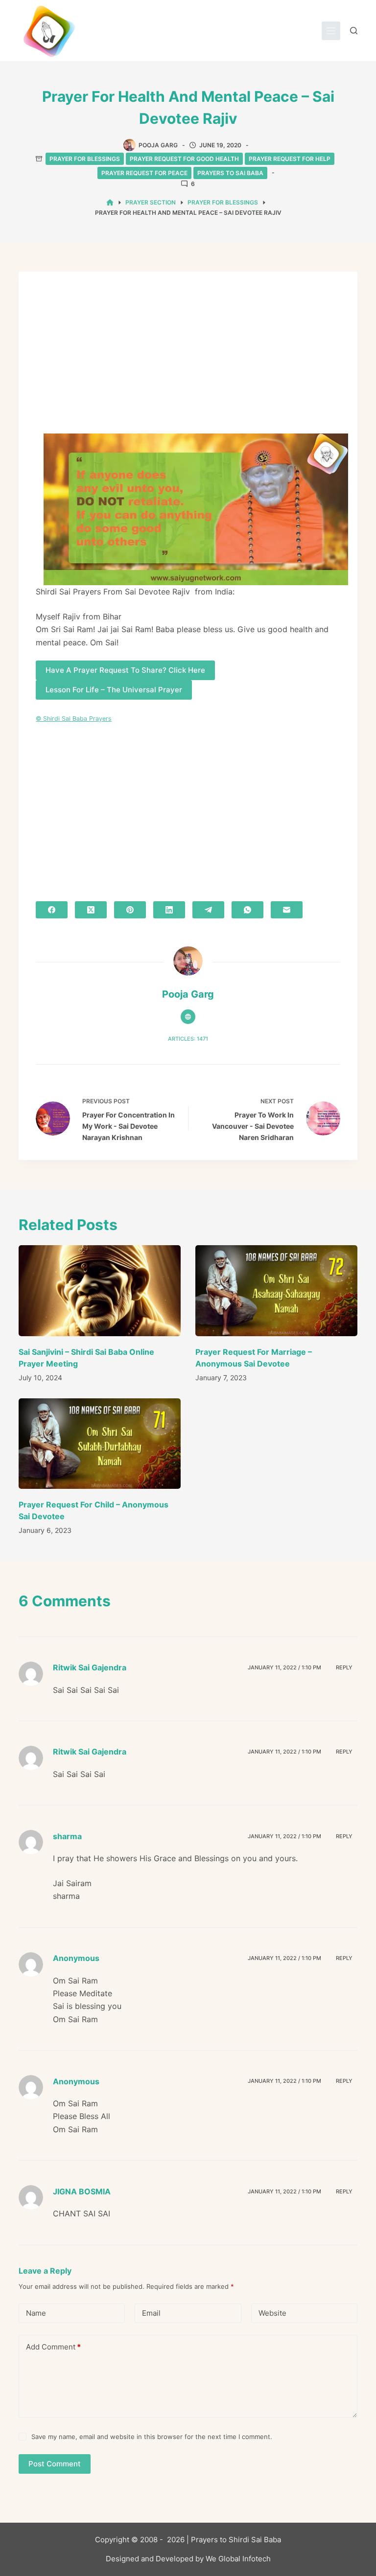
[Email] (287, 910)
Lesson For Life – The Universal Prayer (114, 690)
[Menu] (331, 31)
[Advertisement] (188, 361)
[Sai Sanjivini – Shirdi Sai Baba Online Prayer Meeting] (100, 1291)
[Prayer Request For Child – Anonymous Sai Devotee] (100, 1444)
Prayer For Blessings (85, 159)
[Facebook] (52, 910)
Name (36, 2313)
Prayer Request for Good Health (184, 159)
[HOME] (110, 203)
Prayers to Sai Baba (230, 173)
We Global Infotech (238, 2559)
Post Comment (55, 2464)
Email (151, 2313)
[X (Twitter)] (91, 910)
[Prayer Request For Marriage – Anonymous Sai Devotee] (276, 1291)
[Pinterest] (130, 910)
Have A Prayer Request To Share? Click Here (125, 670)
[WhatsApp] (247, 910)
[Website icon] (188, 1017)
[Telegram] (208, 910)
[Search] (354, 31)
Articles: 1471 (188, 1039)
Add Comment (53, 2347)
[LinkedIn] (169, 910)
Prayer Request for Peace (144, 173)
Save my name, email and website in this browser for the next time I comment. (152, 2437)
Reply (344, 1667)
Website (272, 2313)
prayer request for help (290, 159)
